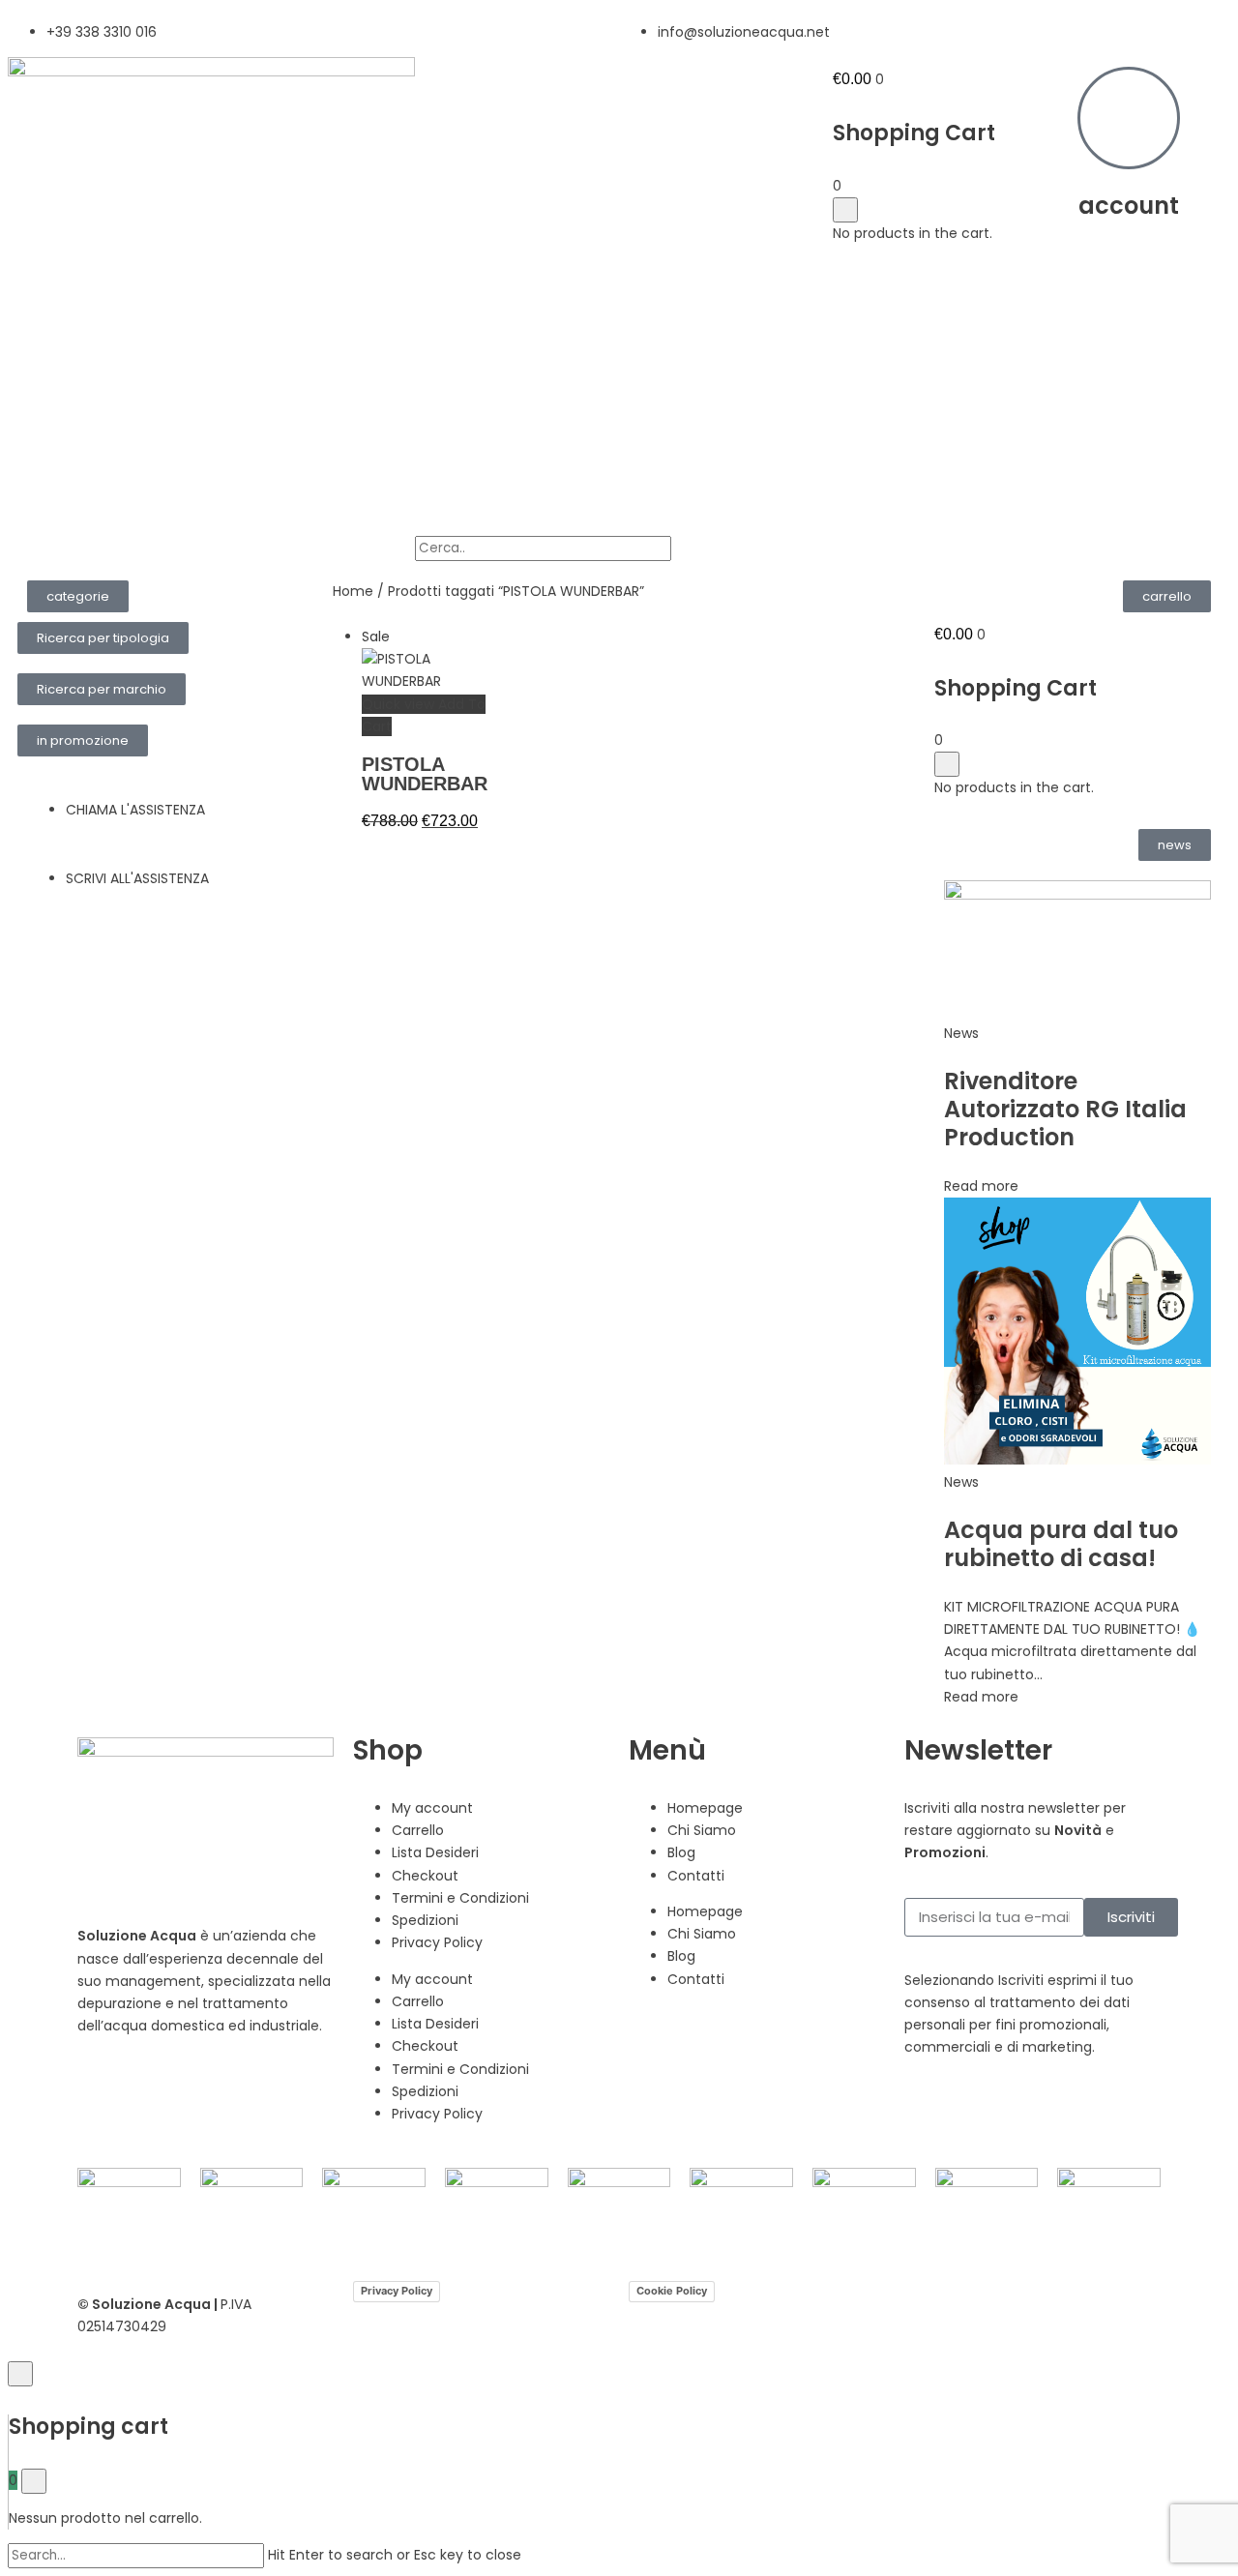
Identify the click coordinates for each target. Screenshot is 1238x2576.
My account (432, 1808)
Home (353, 591)
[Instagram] (154, 2095)
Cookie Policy (672, 2291)
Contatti (696, 1876)
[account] (1129, 118)
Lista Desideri (435, 1852)
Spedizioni (425, 1920)
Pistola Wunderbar (425, 774)
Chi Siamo (702, 1830)
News (961, 1033)
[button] (78, 596)
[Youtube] (206, 2095)
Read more (981, 1186)
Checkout (425, 1876)
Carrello (418, 1830)
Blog (681, 1852)
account (1129, 206)
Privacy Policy (437, 1942)
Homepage (705, 1808)
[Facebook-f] (102, 2095)
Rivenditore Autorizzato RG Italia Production (1065, 1109)
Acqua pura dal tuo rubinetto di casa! (1061, 1544)
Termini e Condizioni (460, 1898)
